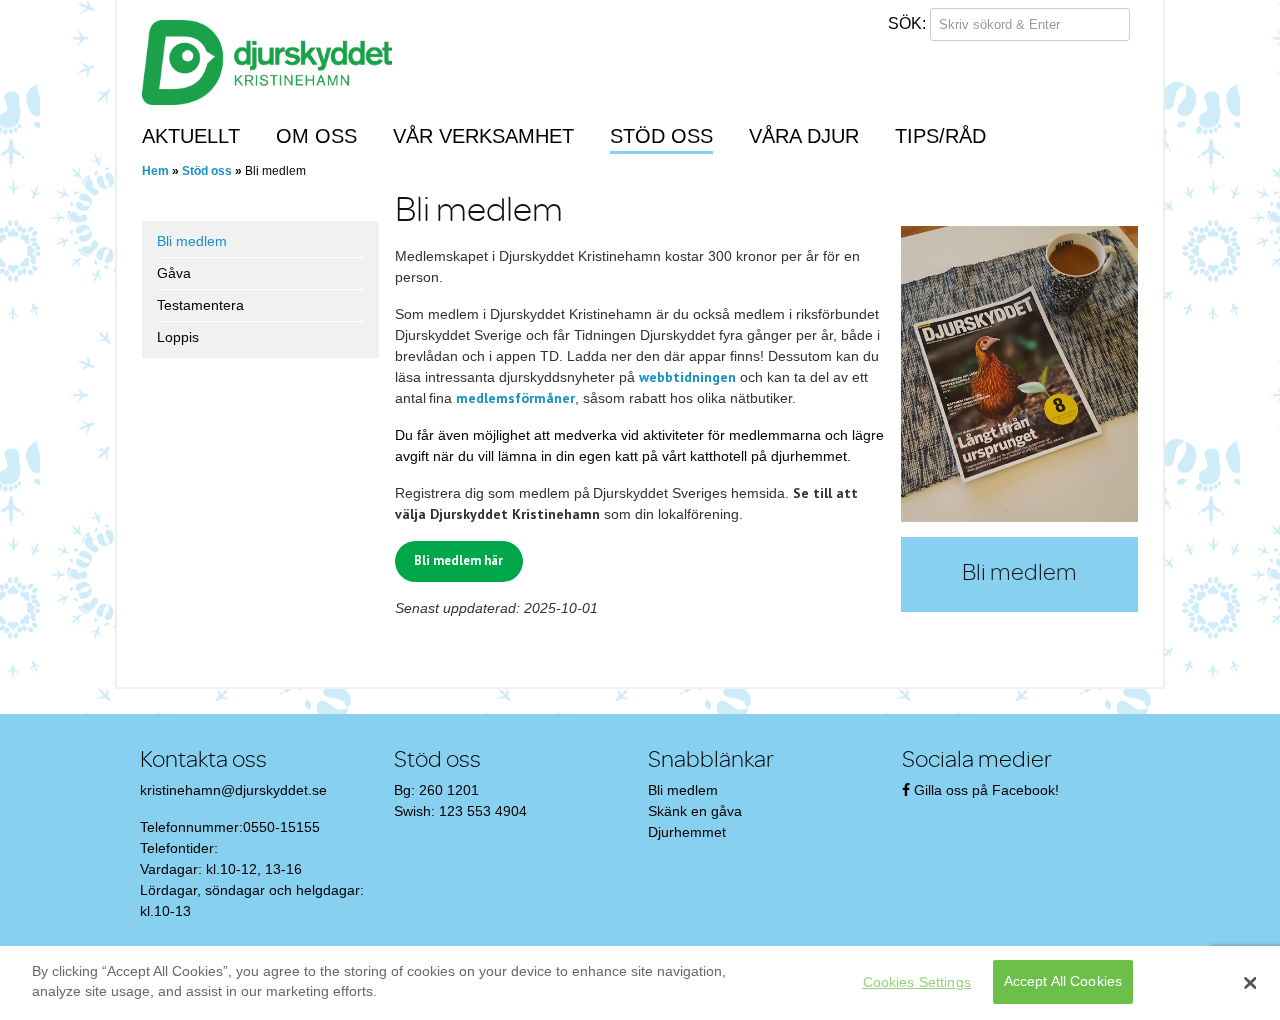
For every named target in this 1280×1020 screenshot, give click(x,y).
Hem (155, 171)
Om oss (316, 136)
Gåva (174, 273)
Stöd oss (661, 136)
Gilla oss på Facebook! (986, 790)
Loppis (178, 337)
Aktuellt (191, 136)
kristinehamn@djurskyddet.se (233, 790)
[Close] (1250, 983)
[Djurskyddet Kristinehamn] (267, 61)
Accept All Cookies (1063, 982)
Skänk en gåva (695, 811)
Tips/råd (940, 136)
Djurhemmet (687, 832)
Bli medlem (192, 241)
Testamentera (200, 305)
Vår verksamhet (483, 136)
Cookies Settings (917, 982)
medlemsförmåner (515, 398)
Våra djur (804, 136)
